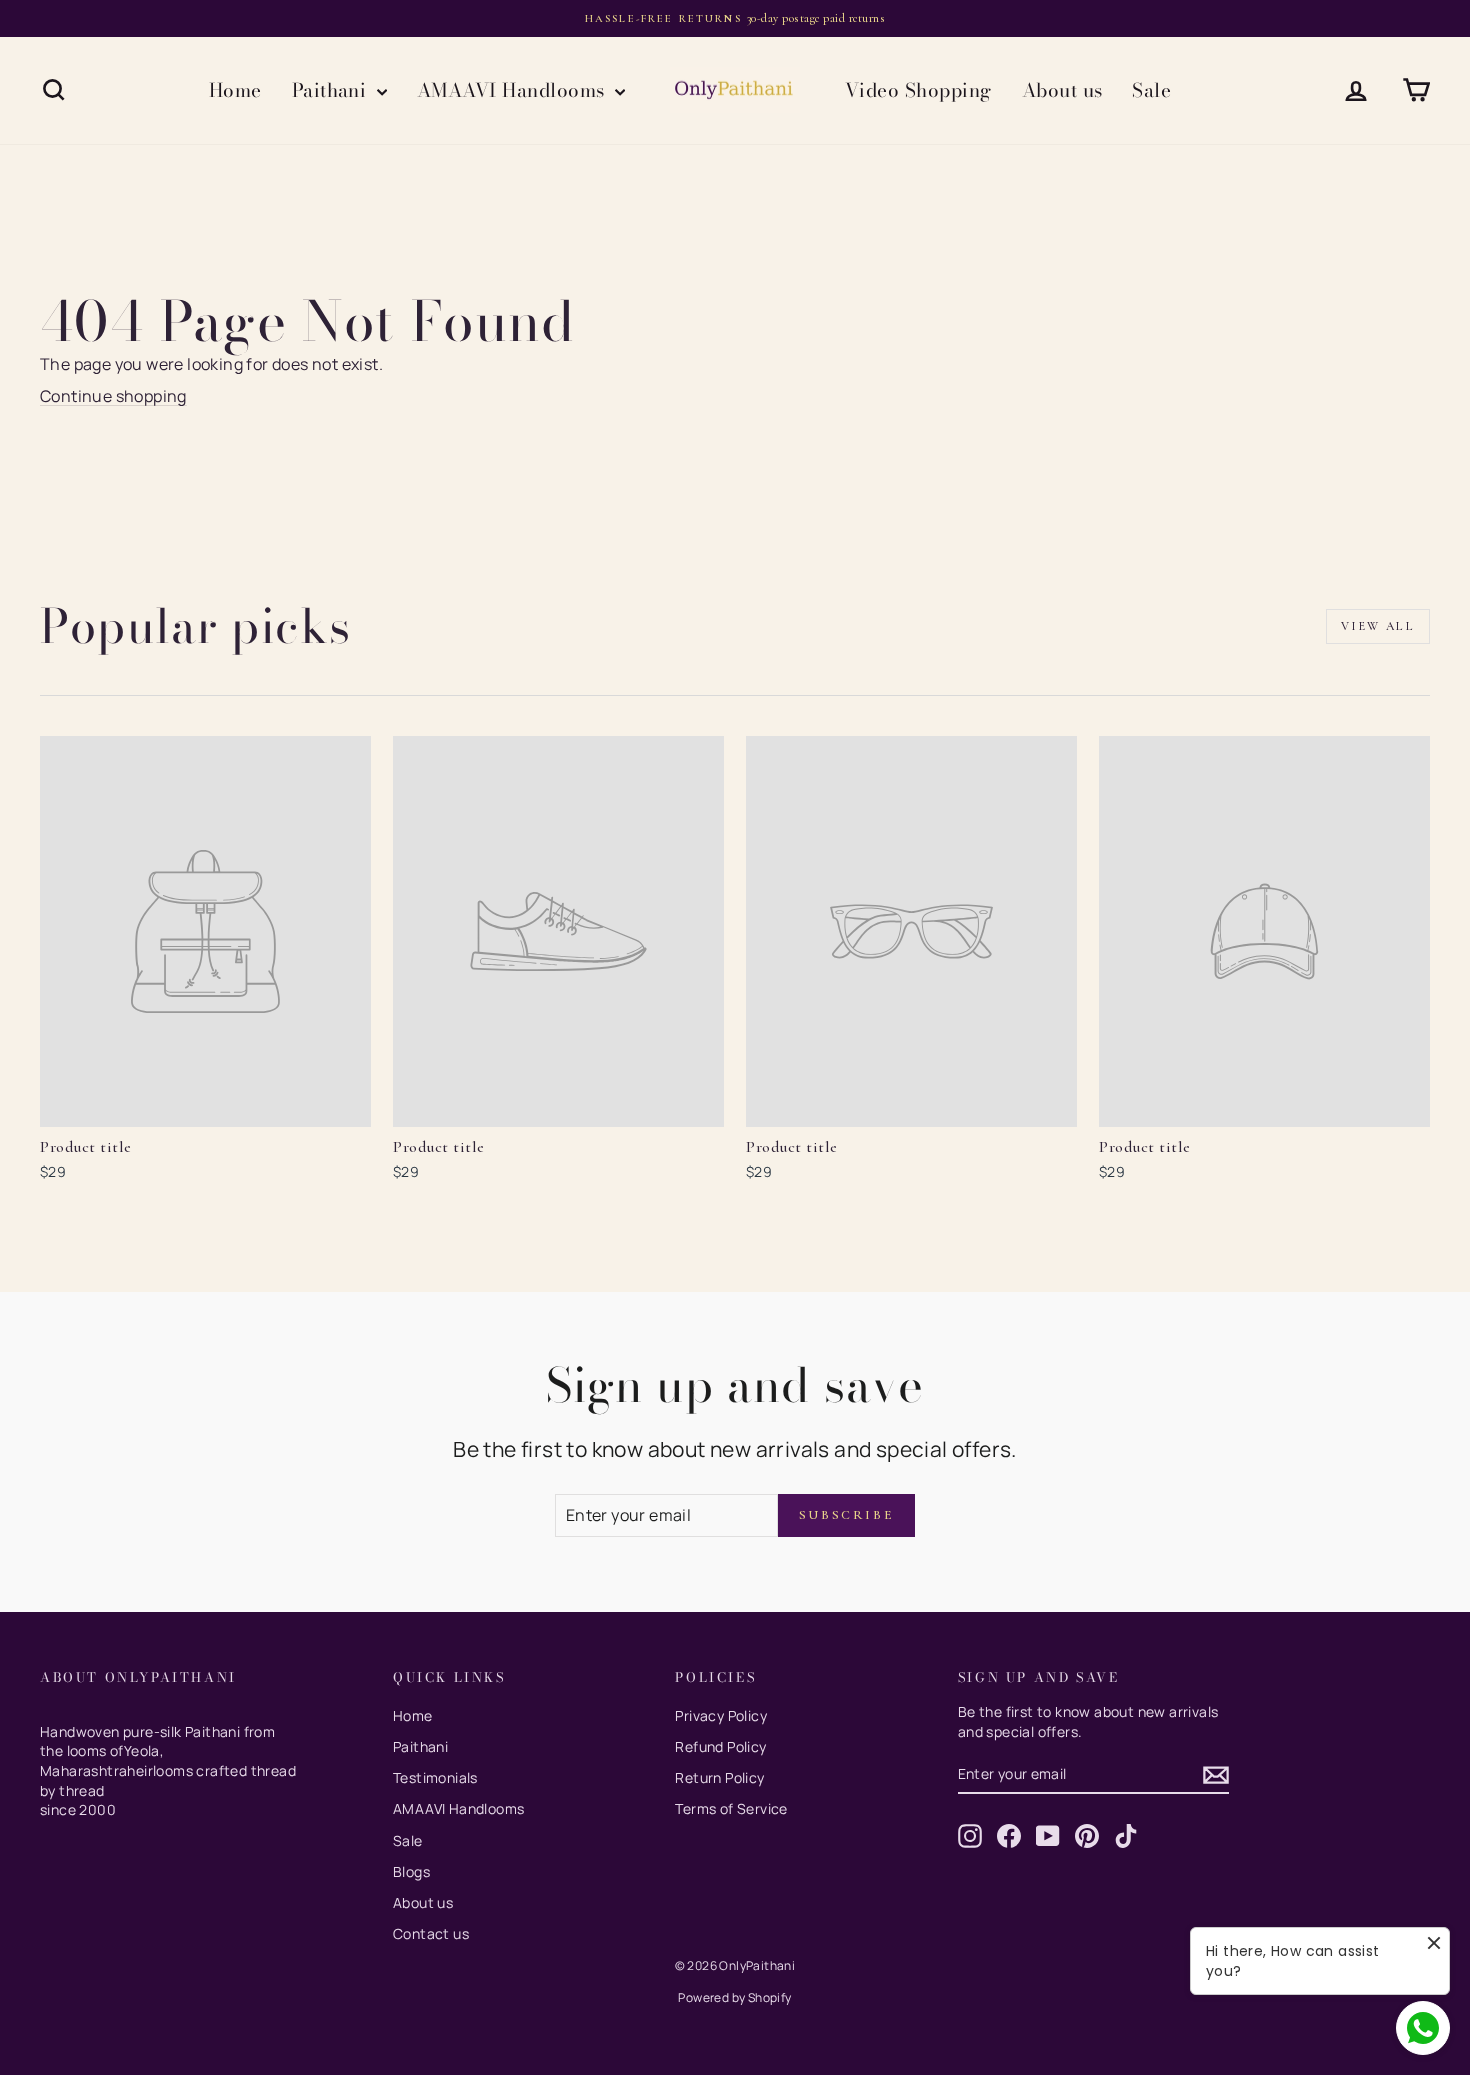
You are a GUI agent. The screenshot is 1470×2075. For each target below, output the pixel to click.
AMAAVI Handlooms (513, 90)
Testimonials (435, 1777)
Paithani (332, 90)
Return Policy (719, 1777)
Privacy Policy (721, 1715)
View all (1378, 626)
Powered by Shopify (734, 1997)
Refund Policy (720, 1746)
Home (235, 90)
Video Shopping (918, 90)
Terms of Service (731, 1808)
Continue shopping (113, 396)
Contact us (431, 1933)
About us (1062, 90)
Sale (1151, 90)
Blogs (411, 1871)
